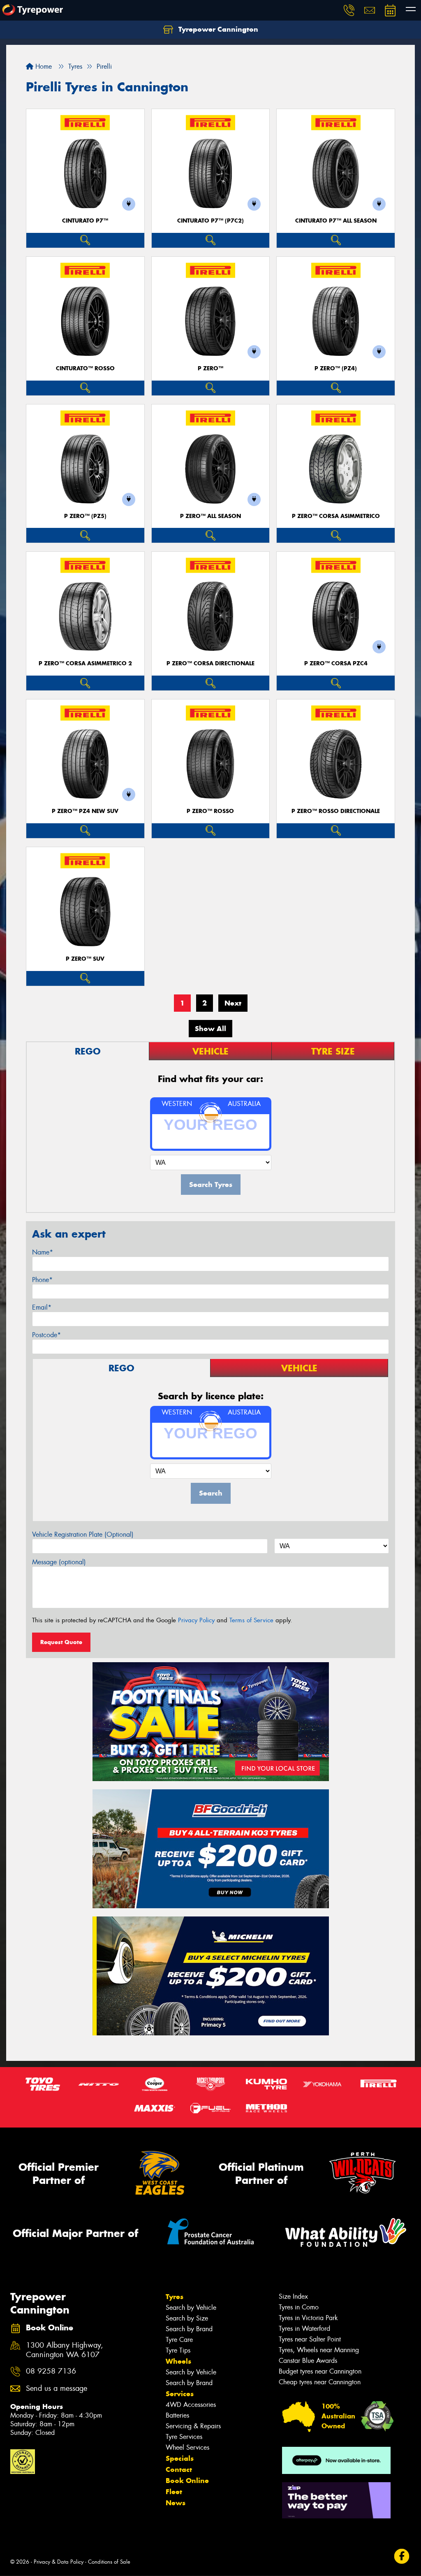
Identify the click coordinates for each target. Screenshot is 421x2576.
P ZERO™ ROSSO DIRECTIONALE (336, 811)
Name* (43, 1252)
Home (43, 66)
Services (180, 2394)
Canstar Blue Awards (308, 2361)
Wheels (178, 2361)
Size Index (293, 2296)
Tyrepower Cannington (217, 29)
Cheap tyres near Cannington (320, 2382)
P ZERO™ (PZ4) (336, 368)
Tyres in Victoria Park (308, 2318)
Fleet (174, 2492)
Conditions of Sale (109, 2562)
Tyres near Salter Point (310, 2339)
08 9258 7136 (51, 2371)
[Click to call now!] (349, 10)
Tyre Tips (178, 2350)
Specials (180, 2458)
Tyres (175, 2297)
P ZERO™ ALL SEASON (210, 516)
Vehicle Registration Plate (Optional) (83, 1534)
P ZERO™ (210, 368)
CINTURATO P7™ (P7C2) (210, 221)
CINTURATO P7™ (85, 221)
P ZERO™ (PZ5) (85, 516)
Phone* (42, 1280)
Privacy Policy (196, 1620)
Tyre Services (184, 2437)
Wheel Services (187, 2447)
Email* (42, 1307)
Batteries (177, 2415)
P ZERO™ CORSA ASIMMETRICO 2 (85, 663)
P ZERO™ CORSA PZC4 (336, 663)
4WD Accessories (191, 2405)
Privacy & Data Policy (59, 2562)
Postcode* (46, 1335)
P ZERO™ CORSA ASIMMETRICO (336, 516)
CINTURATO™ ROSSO (85, 368)
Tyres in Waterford (304, 2329)
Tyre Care (179, 2340)
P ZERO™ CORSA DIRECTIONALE (210, 663)
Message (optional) (59, 1562)
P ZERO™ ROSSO (210, 811)
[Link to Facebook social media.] (402, 2556)
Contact (179, 2469)
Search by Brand (189, 2329)
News (176, 2503)
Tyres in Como (299, 2307)
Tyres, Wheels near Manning (319, 2350)
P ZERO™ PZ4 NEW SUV (85, 811)
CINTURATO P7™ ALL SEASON (336, 221)
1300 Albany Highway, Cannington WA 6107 (65, 2350)
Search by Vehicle (191, 2308)
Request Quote (61, 1642)
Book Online (187, 2481)
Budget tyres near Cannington (320, 2371)
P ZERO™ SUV (85, 959)
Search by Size (187, 2318)
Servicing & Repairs (193, 2426)
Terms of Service (251, 1620)
